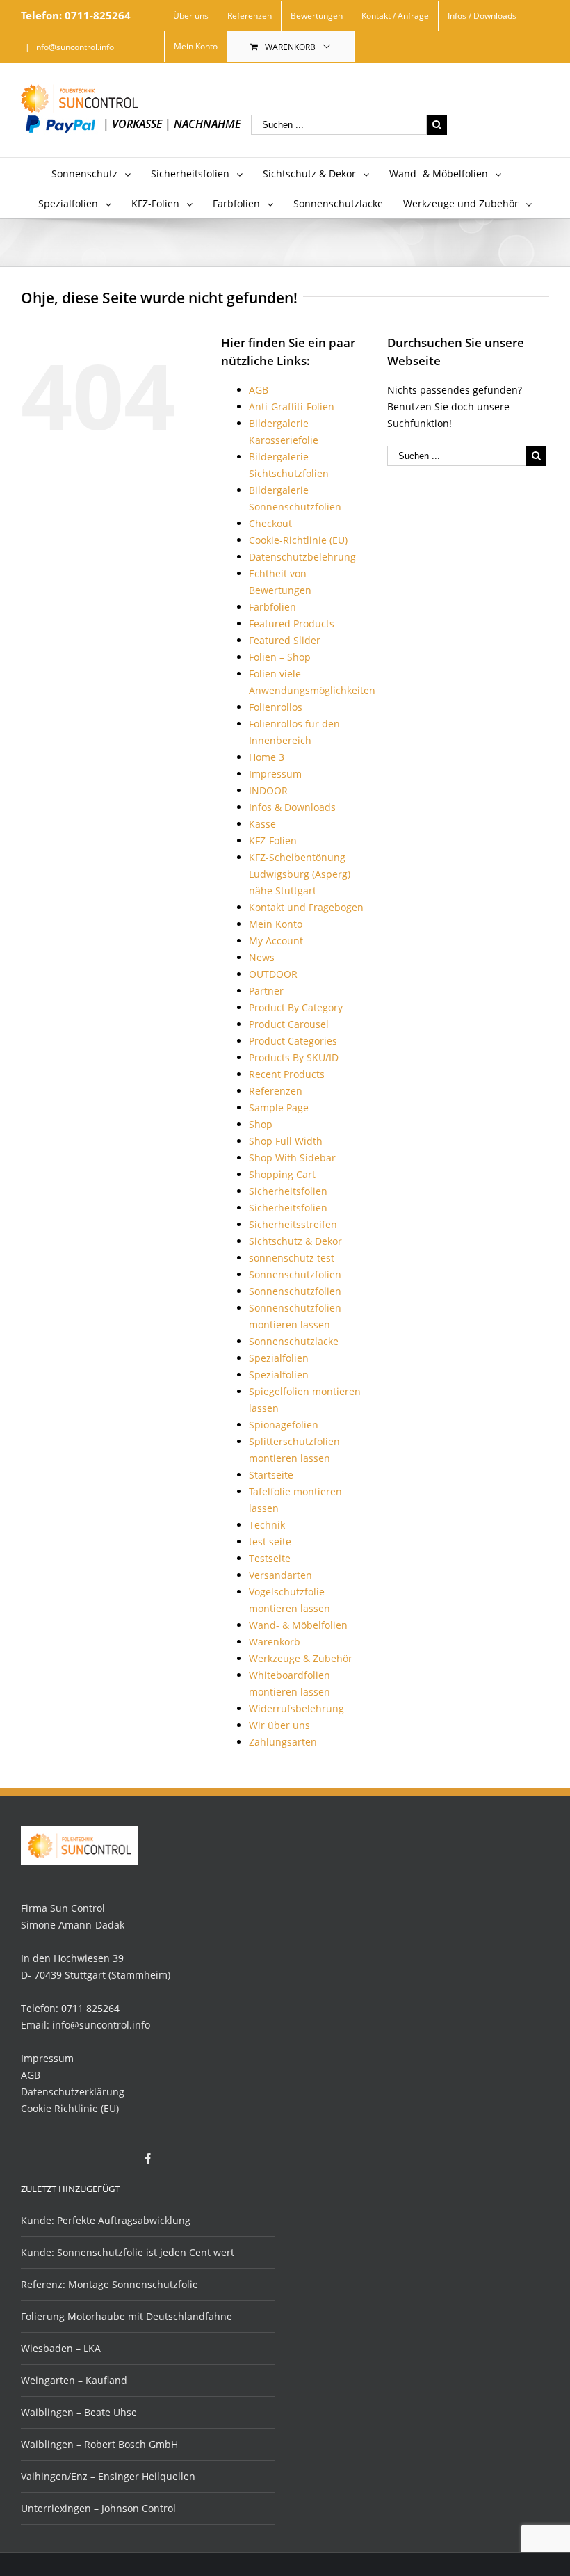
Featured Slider (285, 640)
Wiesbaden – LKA (61, 2348)
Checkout (270, 523)
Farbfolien (272, 607)
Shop (261, 1124)
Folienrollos (276, 707)
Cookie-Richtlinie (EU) (298, 540)
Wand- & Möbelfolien (298, 1625)
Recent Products (287, 1074)
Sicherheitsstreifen (293, 1224)
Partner (266, 991)
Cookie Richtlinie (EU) (70, 2108)
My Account (276, 941)
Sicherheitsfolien (288, 1191)
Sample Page (279, 1108)
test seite (270, 1541)
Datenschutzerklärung (73, 2092)
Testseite (270, 1558)
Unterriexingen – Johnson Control (98, 2508)
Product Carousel (289, 1024)
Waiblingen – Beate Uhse (79, 2412)
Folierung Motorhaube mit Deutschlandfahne (127, 2316)
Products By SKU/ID (294, 1057)
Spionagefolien (284, 1425)
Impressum (275, 774)
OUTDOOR (273, 974)
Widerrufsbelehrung (296, 1708)
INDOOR (268, 790)
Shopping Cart (282, 1174)
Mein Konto (276, 924)
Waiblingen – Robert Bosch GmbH (99, 2444)
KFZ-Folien (273, 840)
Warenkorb (290, 47)
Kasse (262, 824)
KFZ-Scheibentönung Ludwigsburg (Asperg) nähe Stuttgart (300, 874)
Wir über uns (279, 1725)
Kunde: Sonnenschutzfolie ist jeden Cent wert (128, 2252)
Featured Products (292, 623)
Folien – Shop (280, 657)
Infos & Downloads (292, 807)
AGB (259, 390)
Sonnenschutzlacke (294, 1341)
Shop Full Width (286, 1141)
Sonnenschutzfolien (295, 1274)
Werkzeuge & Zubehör (301, 1658)
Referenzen (276, 1091)
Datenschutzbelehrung (302, 557)
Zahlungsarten (283, 1742)
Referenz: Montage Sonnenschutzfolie (109, 2284)
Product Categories (293, 1041)
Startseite (271, 1475)
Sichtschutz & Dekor (295, 1241)
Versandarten (280, 1575)
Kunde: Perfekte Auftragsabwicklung (106, 2220)
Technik (267, 1525)
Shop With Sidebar (292, 1158)
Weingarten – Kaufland (74, 2380)
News (262, 957)
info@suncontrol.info (74, 47)
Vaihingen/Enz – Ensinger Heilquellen (108, 2476)
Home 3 (267, 757)
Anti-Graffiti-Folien (292, 406)
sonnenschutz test (292, 1258)
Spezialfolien (279, 1358)
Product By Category (296, 1007)
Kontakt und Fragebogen (306, 907)
